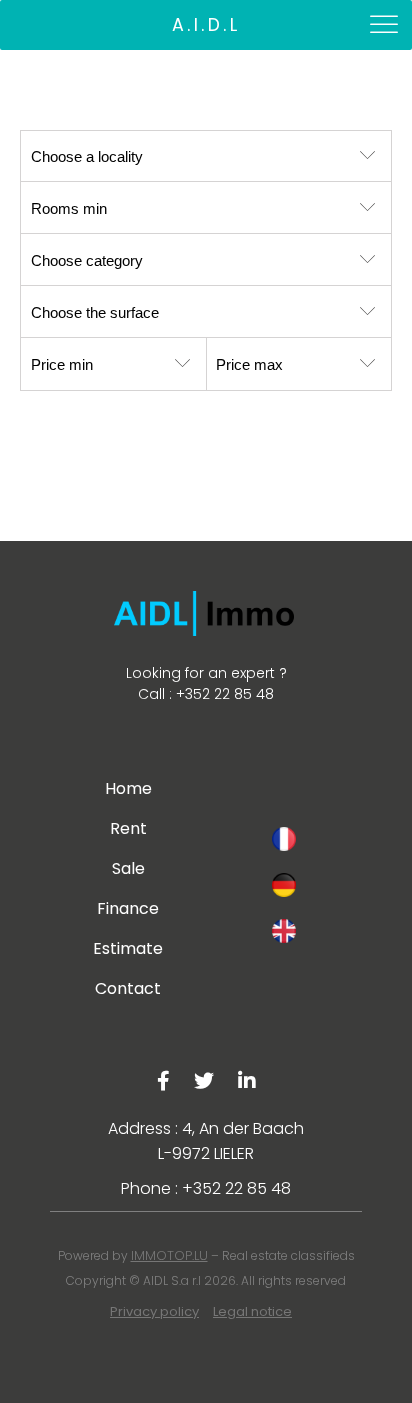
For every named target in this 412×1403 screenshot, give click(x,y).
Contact (128, 988)
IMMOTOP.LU (169, 1255)
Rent (128, 828)
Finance (128, 908)
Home (128, 788)
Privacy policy (154, 1311)
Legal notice (252, 1311)
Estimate (128, 948)
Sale (128, 868)
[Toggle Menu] (386, 24)
